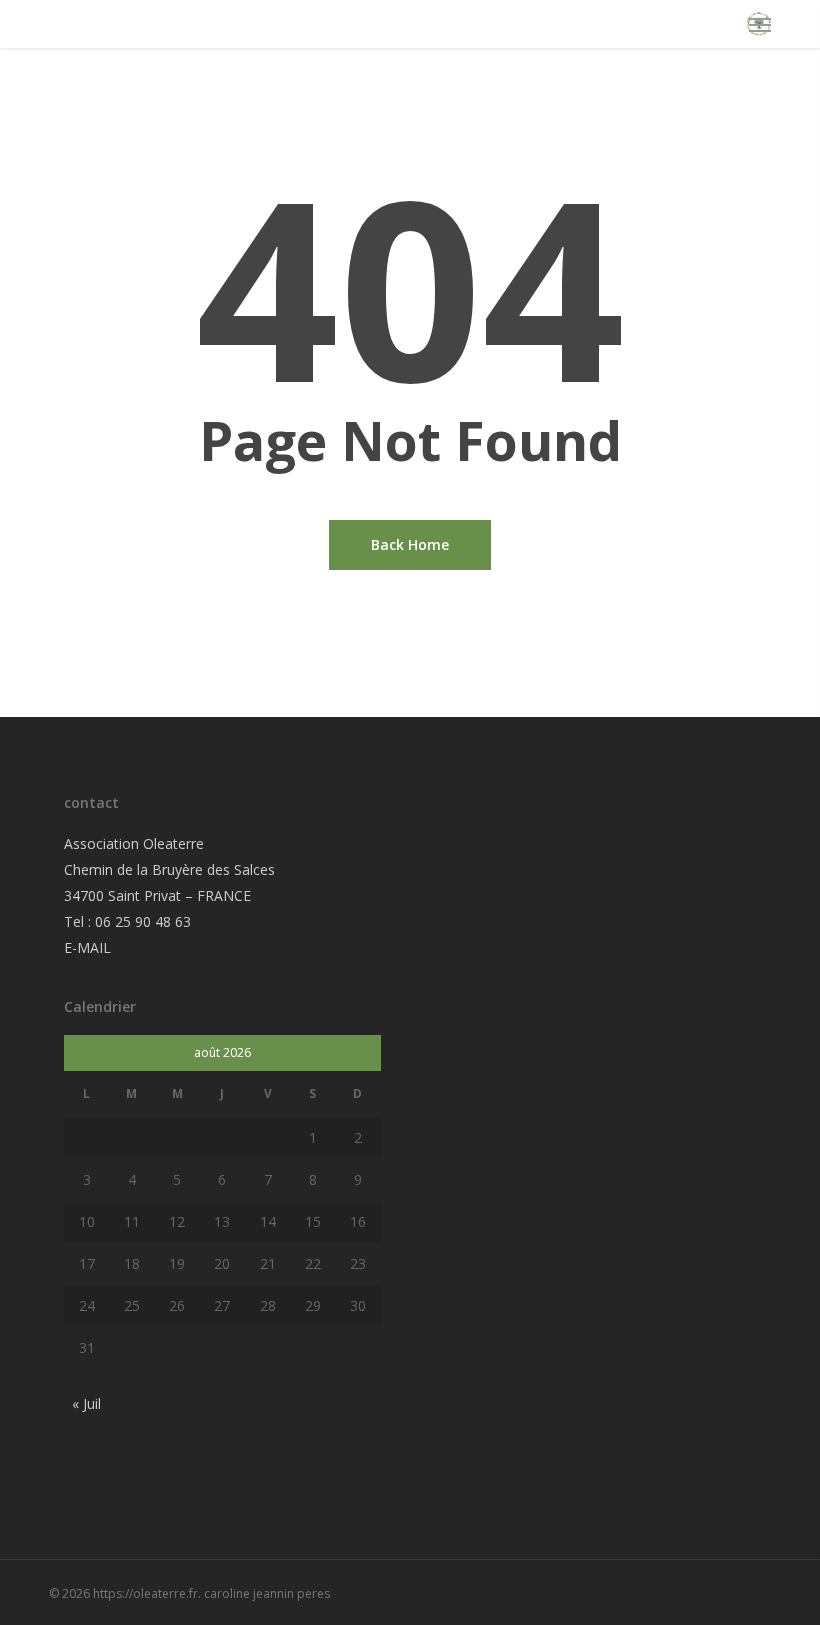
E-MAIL (87, 947)
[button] (760, 24)
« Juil (86, 1403)
